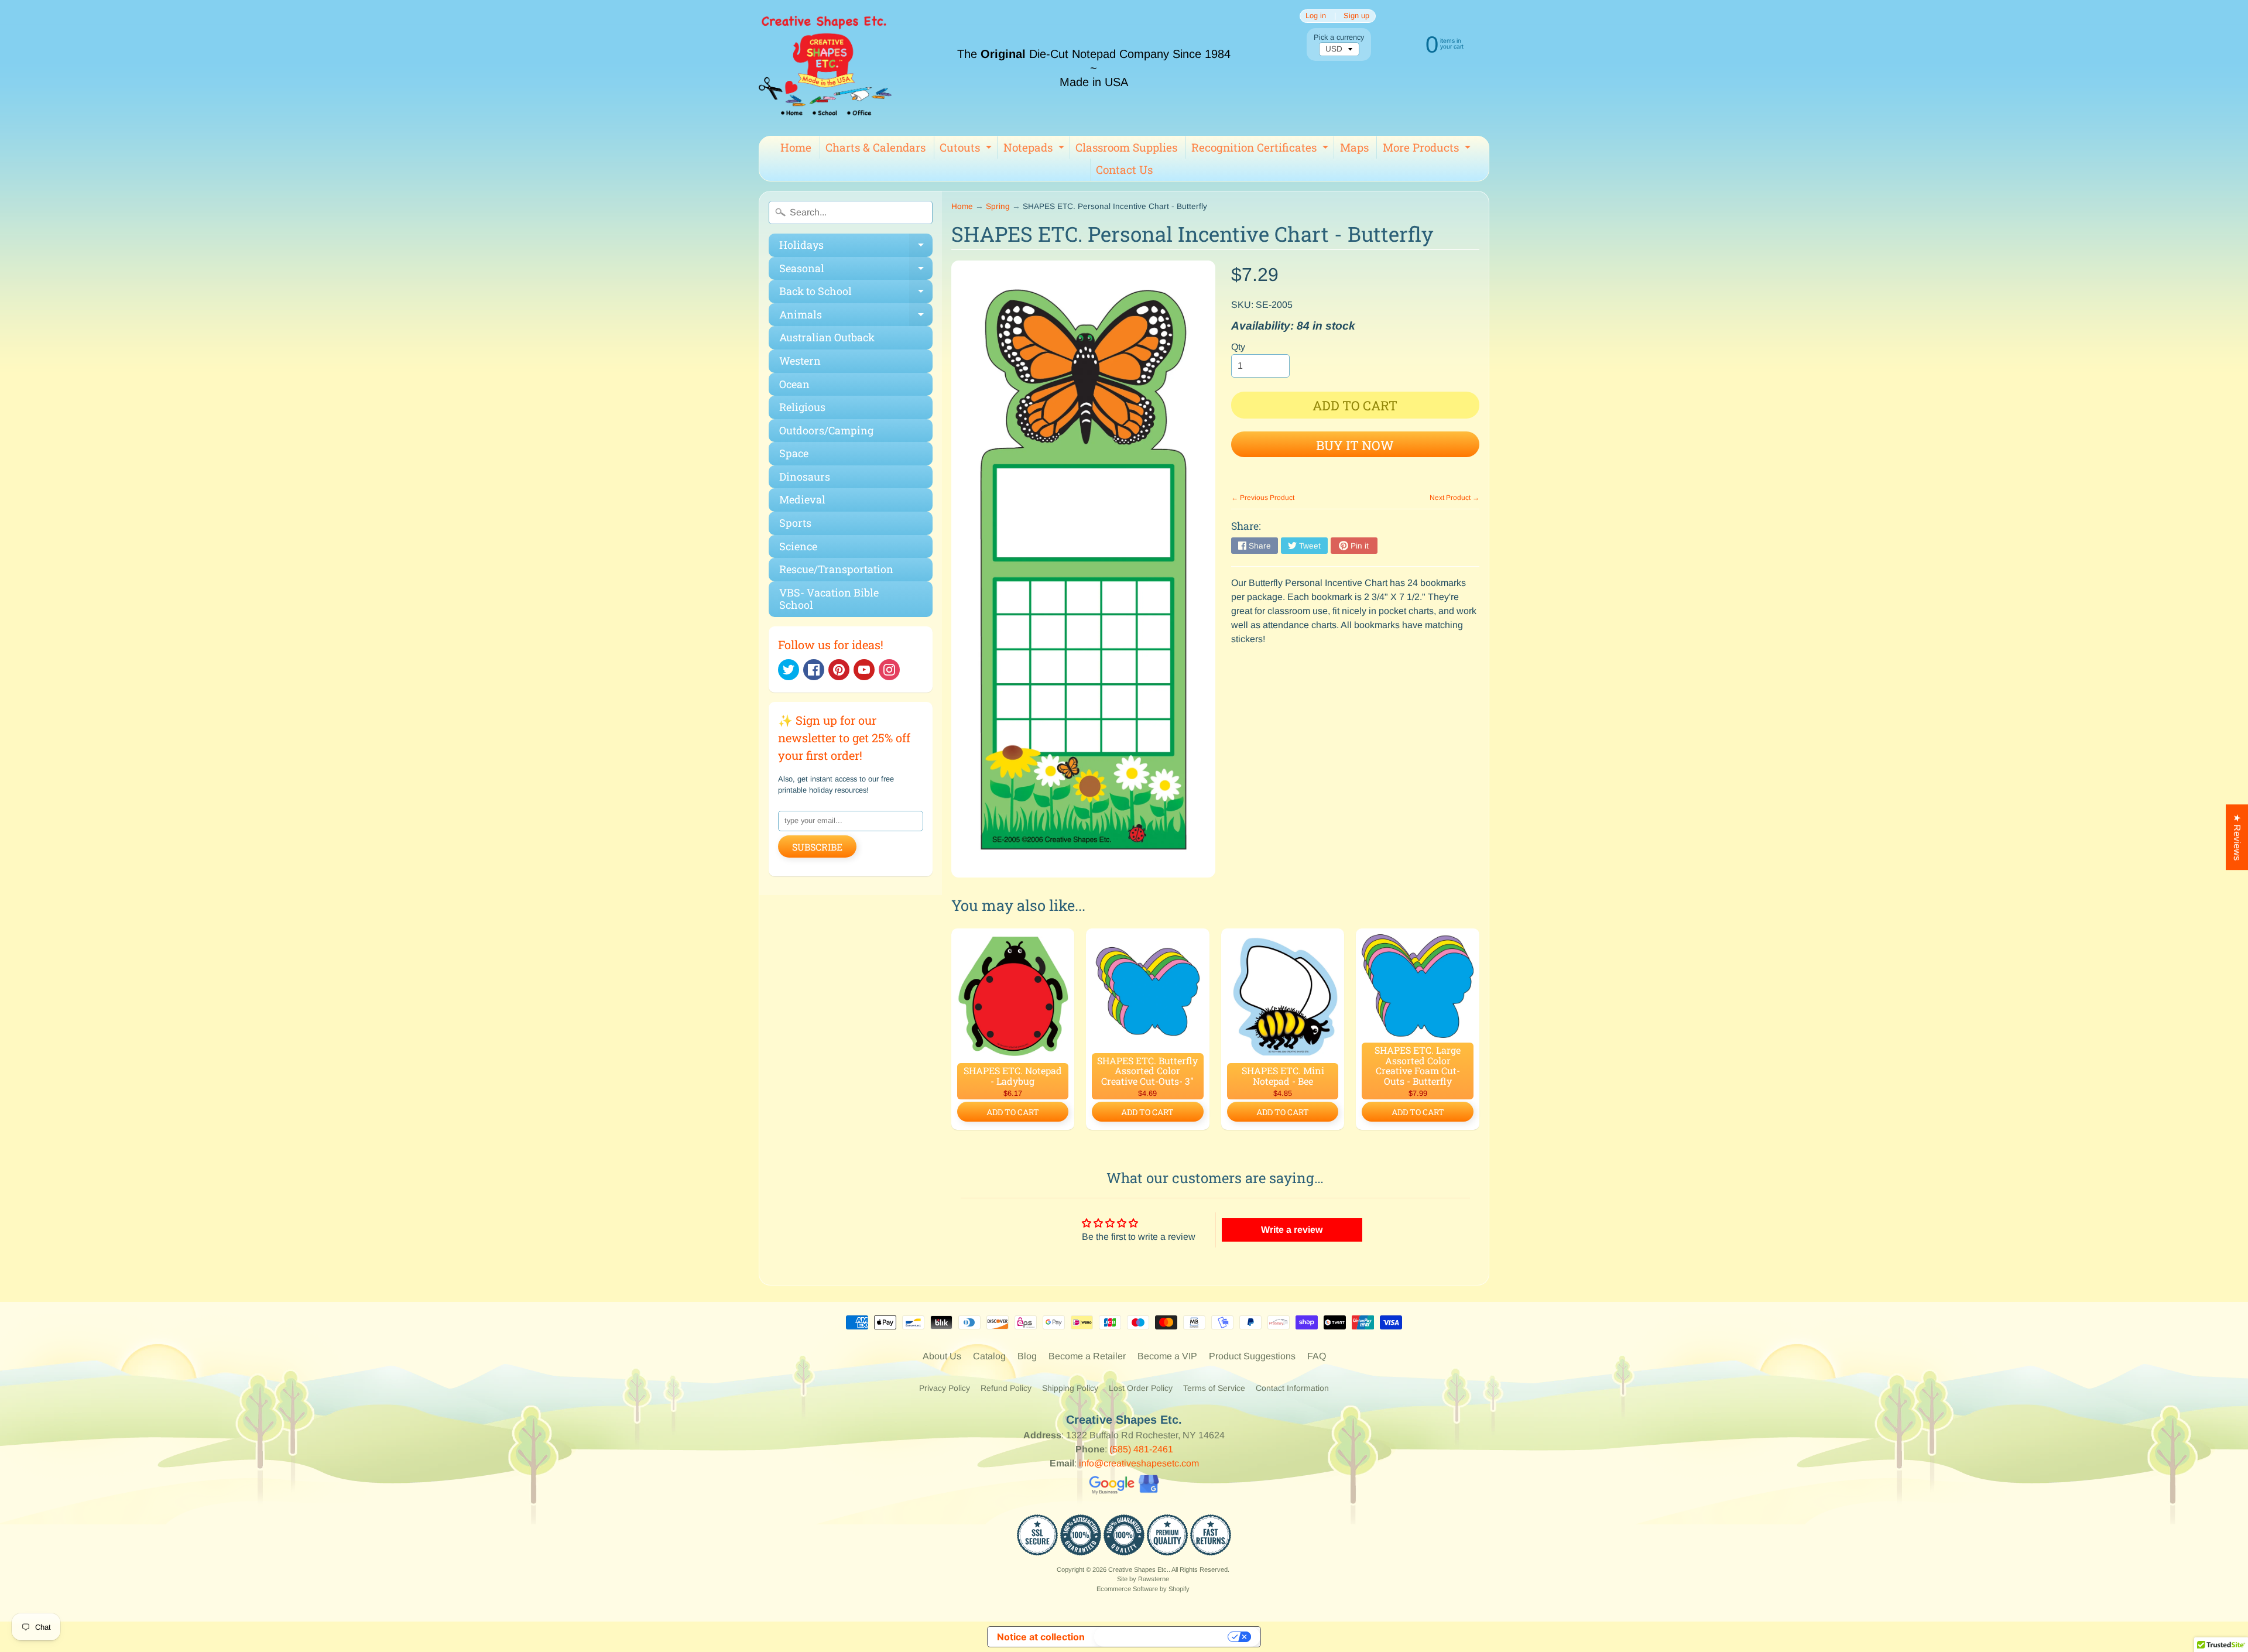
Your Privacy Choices (1162, 1637)
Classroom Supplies (1126, 147)
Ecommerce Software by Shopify (1143, 1589)
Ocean (794, 384)
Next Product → (1454, 498)
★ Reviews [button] (2237, 837)
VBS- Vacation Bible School (829, 599)
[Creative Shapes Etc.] (825, 68)
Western (800, 361)
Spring (998, 206)
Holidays (856, 247)
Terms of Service (1214, 1388)
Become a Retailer (1087, 1356)
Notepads (1035, 149)
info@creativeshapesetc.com (1139, 1463)
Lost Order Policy (1141, 1388)
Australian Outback (827, 337)
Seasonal (856, 271)
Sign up (1356, 16)
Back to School (856, 294)
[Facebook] (814, 670)
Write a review (1292, 1230)
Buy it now (1355, 445)
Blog (1027, 1356)
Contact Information (1292, 1388)
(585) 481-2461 (1141, 1449)
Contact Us (1124, 169)
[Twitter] (789, 670)
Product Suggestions (1252, 1356)
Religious (802, 407)
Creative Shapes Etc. (1138, 1569)
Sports (795, 523)
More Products (1428, 149)
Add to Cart (1013, 1112)
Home (796, 147)
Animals (856, 317)
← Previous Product (1263, 498)
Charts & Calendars (875, 147)
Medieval (802, 499)
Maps (1354, 147)
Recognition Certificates (1261, 149)
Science (798, 546)
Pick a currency (1339, 37)
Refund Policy (1006, 1388)
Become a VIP (1167, 1356)
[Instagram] (889, 670)
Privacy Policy (945, 1388)
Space (794, 453)
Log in (1316, 16)
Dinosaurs (805, 477)
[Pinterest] (839, 670)
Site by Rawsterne (1143, 1579)
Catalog (989, 1356)
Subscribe (817, 847)
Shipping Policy (1070, 1388)
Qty (1238, 347)
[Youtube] (864, 670)
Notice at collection (1041, 1637)
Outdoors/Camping (826, 430)
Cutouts (967, 149)
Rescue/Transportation (836, 569)
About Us (942, 1356)
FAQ (1317, 1356)
